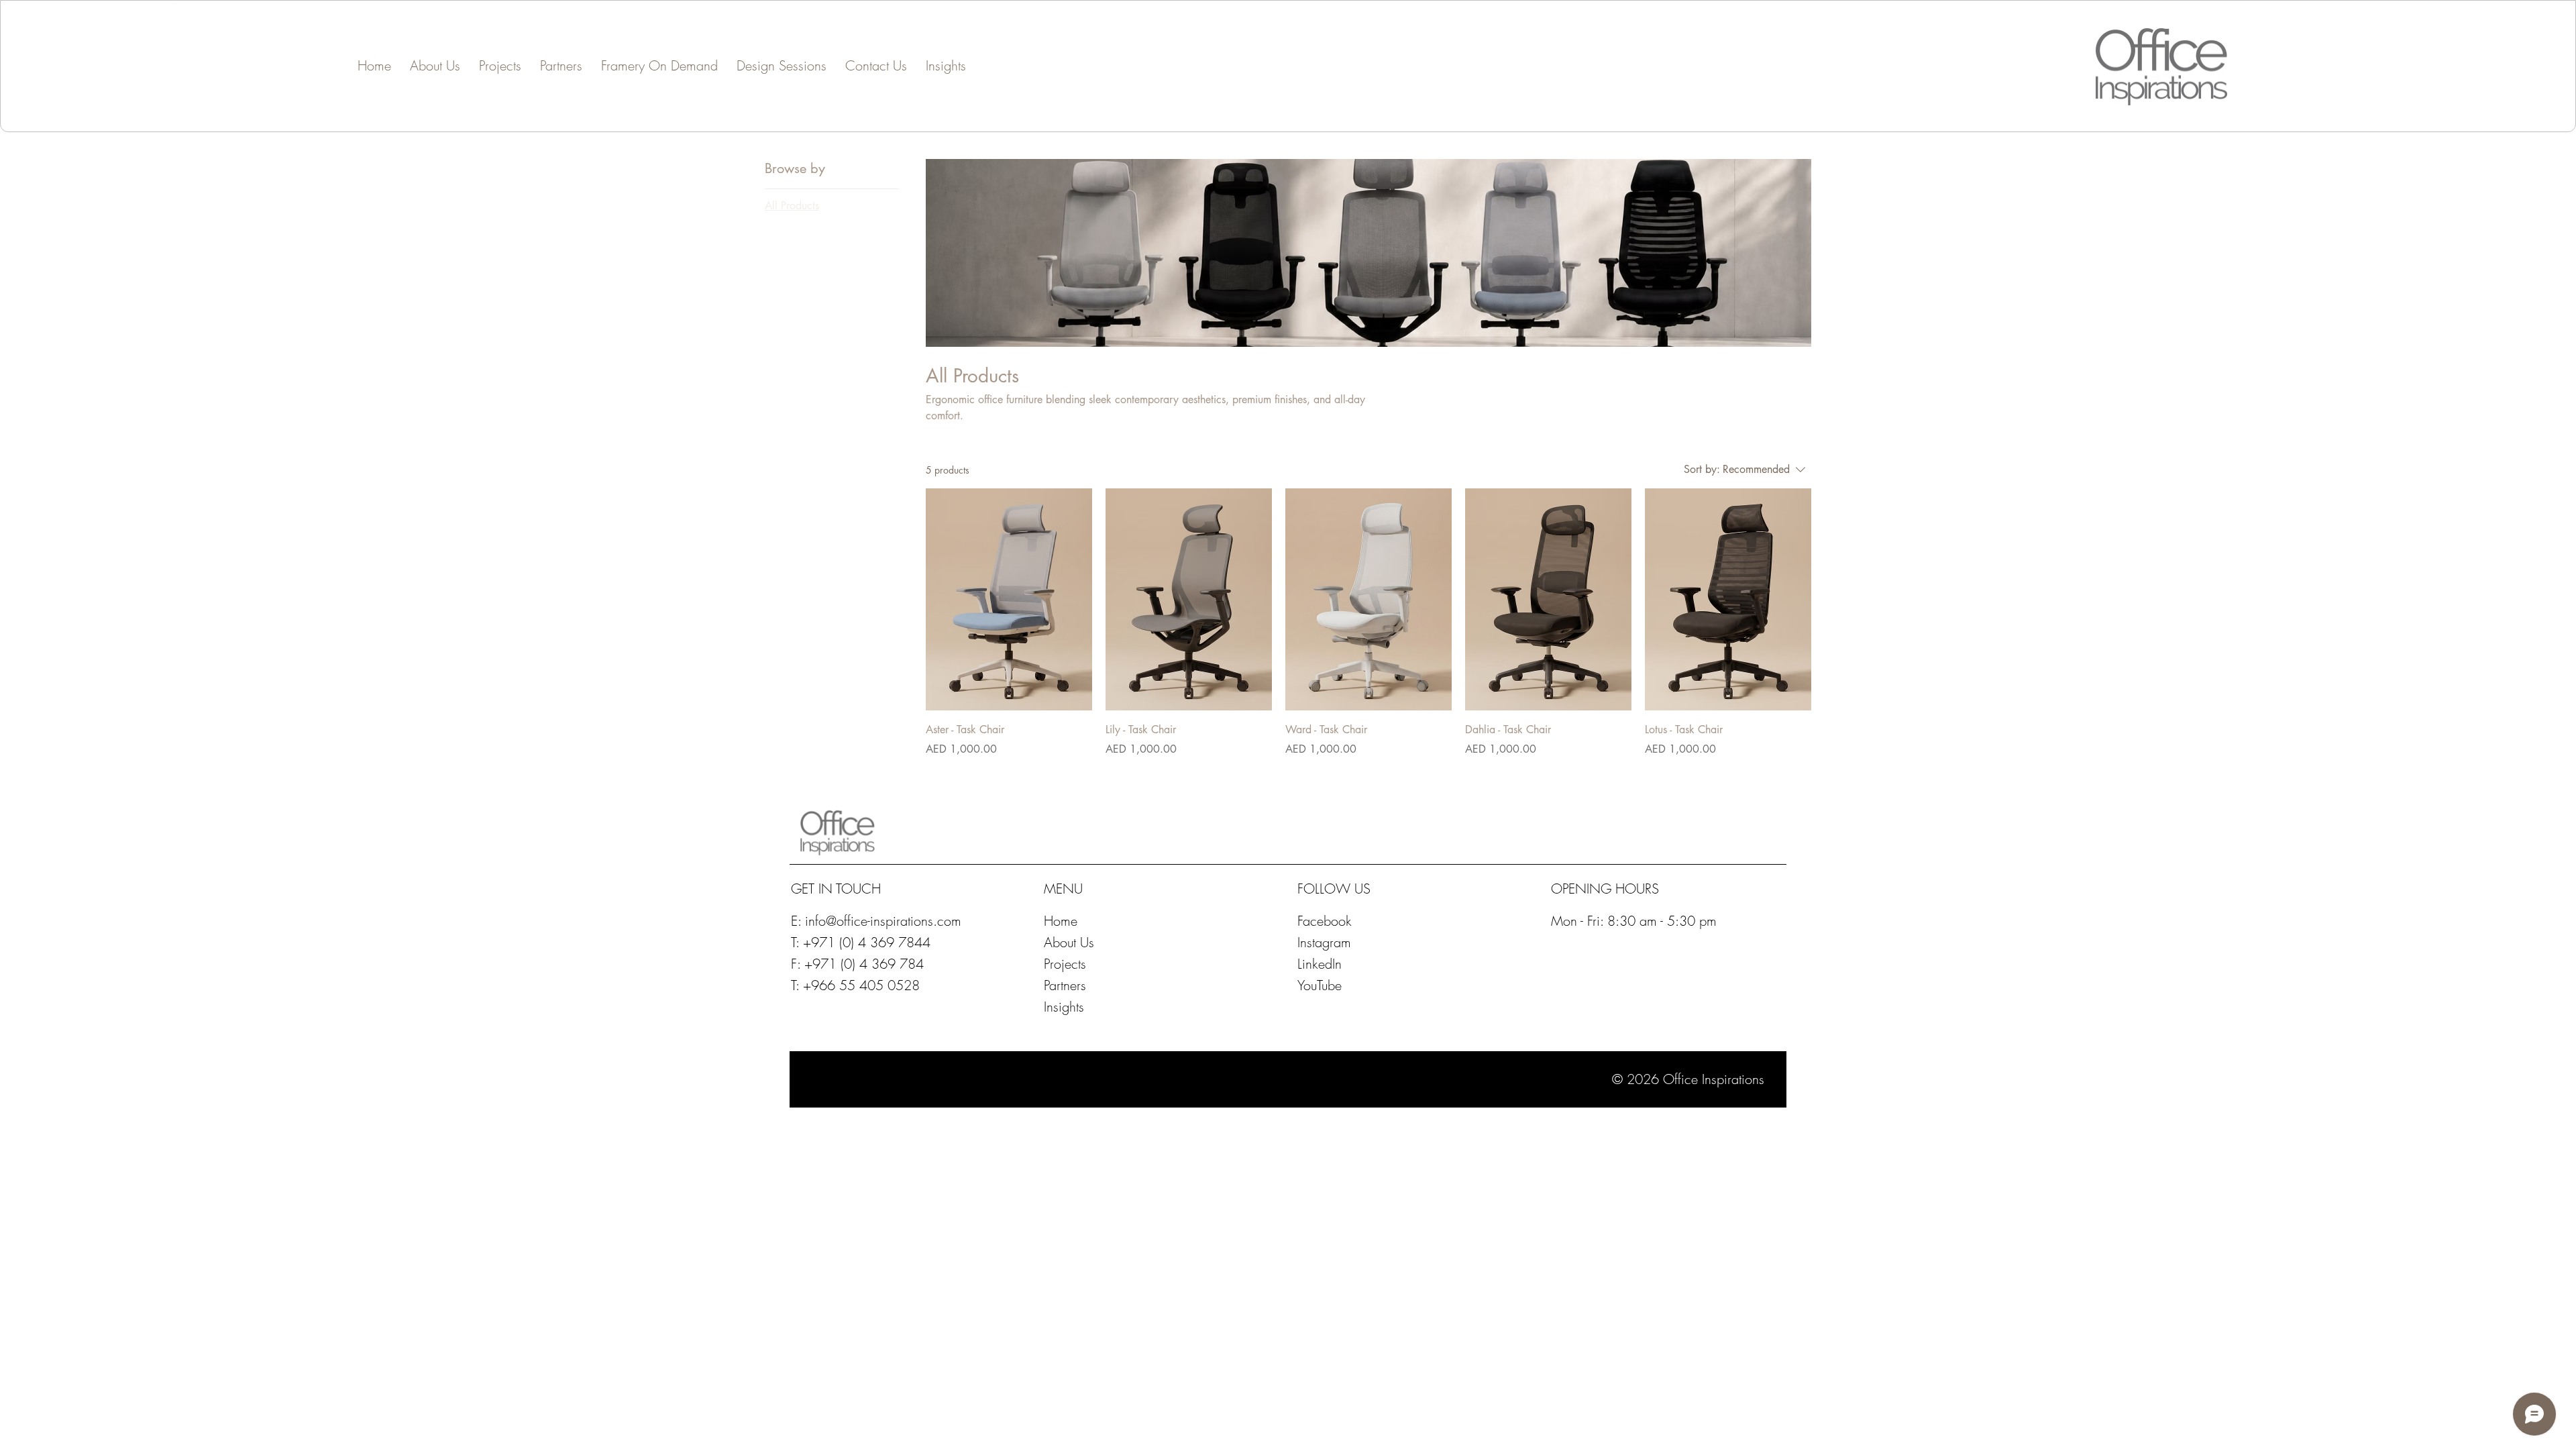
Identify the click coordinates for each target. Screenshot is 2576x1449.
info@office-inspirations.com (883, 921)
